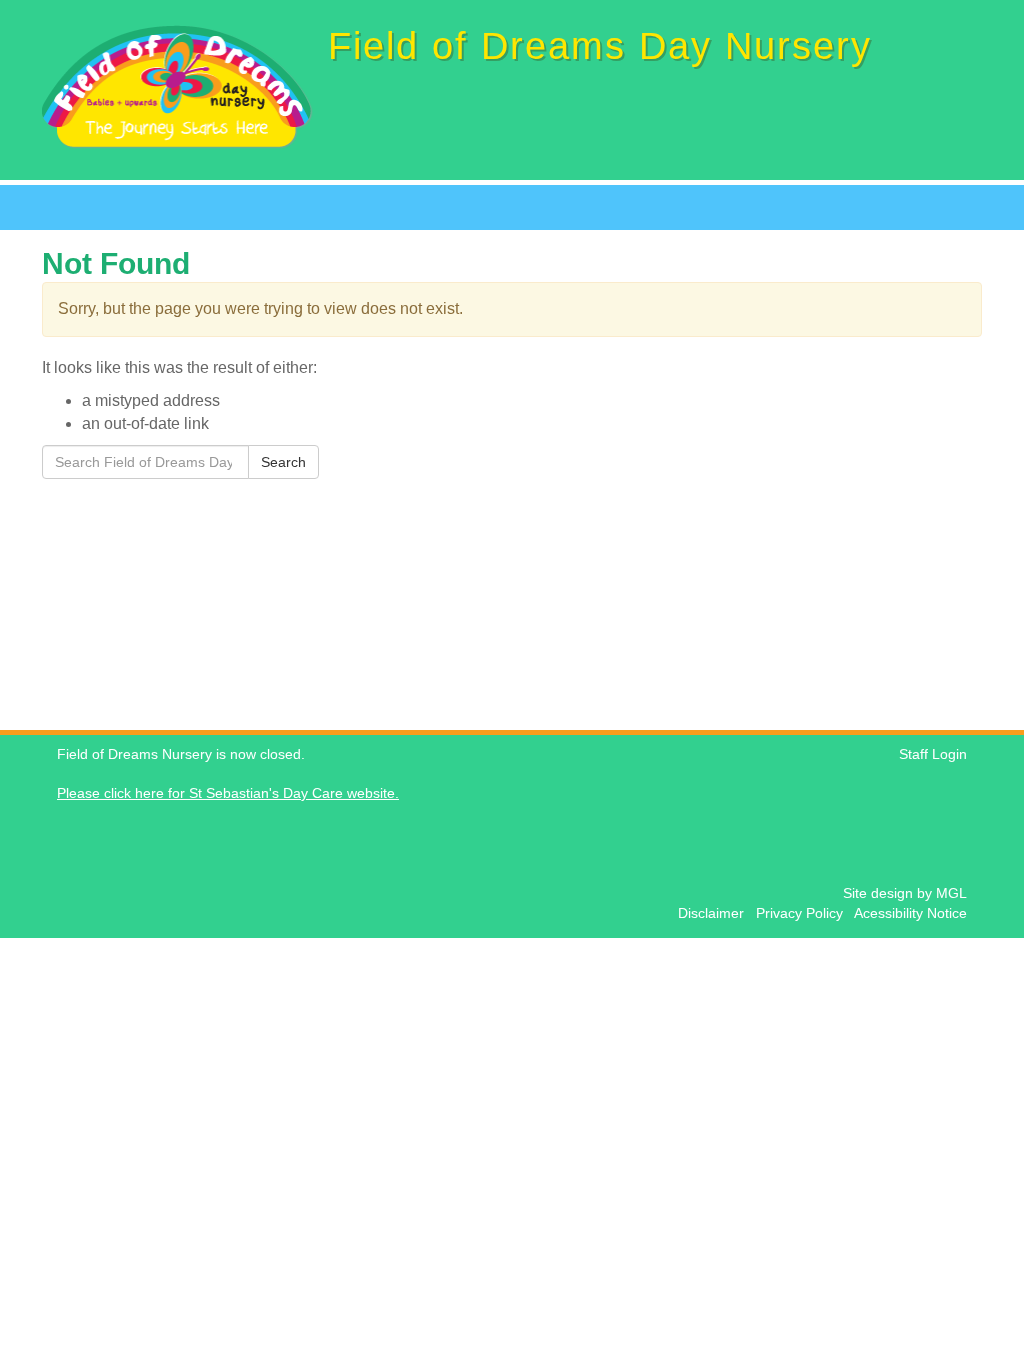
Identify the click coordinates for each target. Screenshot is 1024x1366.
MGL (951, 893)
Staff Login (933, 754)
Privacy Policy (803, 913)
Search (283, 462)
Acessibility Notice (910, 913)
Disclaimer (715, 913)
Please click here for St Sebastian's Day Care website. (228, 793)
